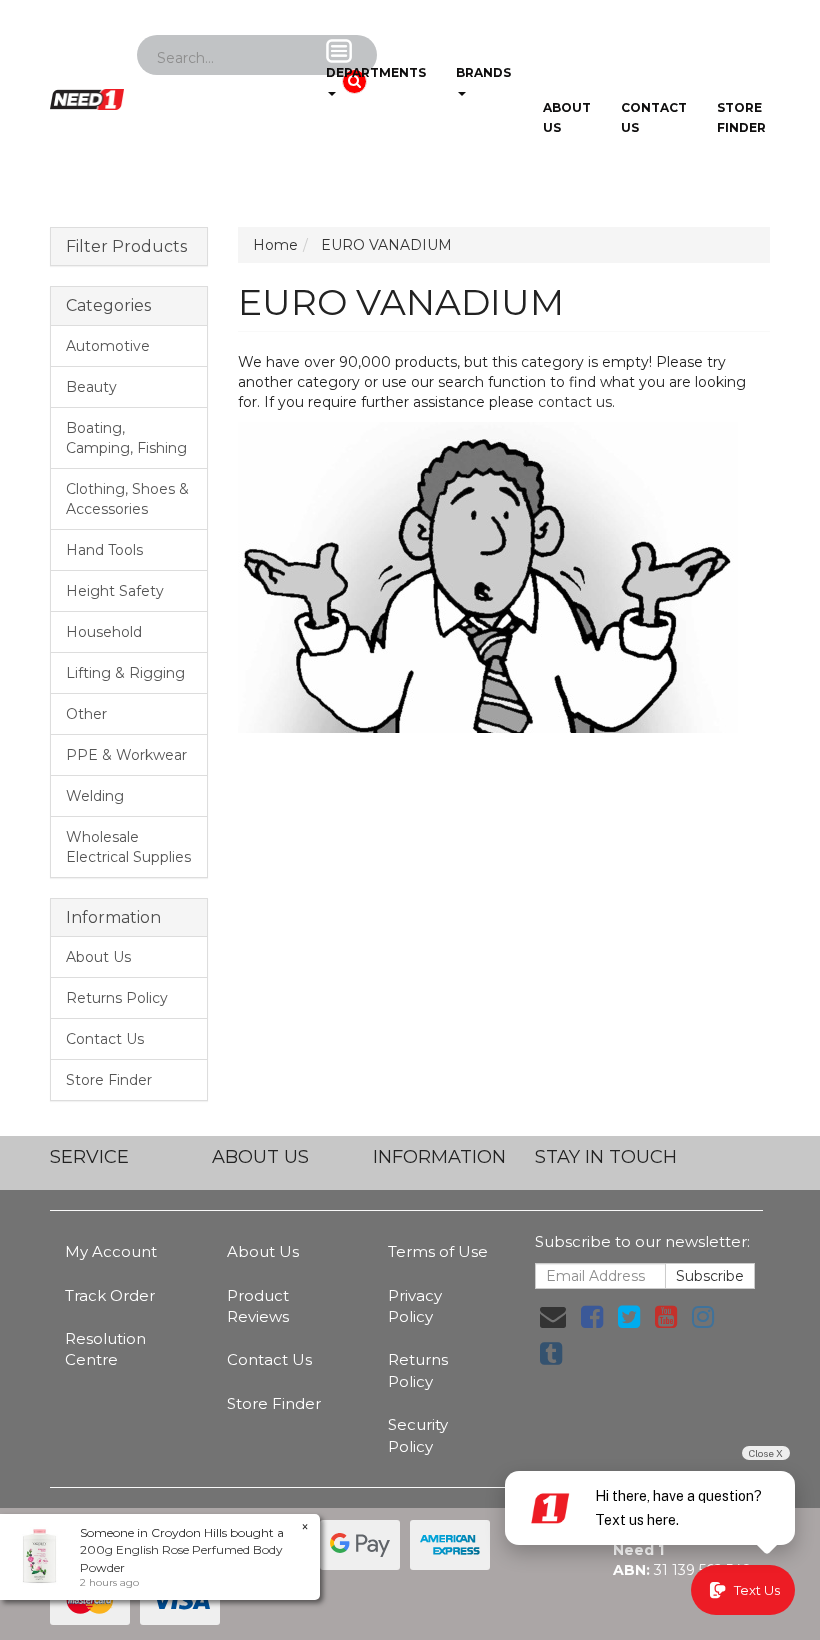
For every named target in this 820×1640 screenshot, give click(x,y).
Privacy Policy (415, 1306)
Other (86, 714)
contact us (575, 402)
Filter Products (126, 247)
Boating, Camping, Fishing (126, 438)
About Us (567, 117)
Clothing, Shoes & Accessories (127, 499)
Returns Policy (117, 998)
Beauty (91, 387)
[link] (592, 1317)
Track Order (110, 1295)
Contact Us (654, 117)
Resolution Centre (105, 1349)
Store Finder (109, 1080)
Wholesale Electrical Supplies (128, 847)
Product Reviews (258, 1306)
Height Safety (115, 591)
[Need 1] (87, 93)
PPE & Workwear (126, 755)
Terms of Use (438, 1251)
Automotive (108, 346)
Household (104, 632)
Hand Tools (104, 550)
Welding (95, 796)
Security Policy (418, 1435)
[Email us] (553, 1317)
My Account (111, 1251)
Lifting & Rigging (125, 673)
